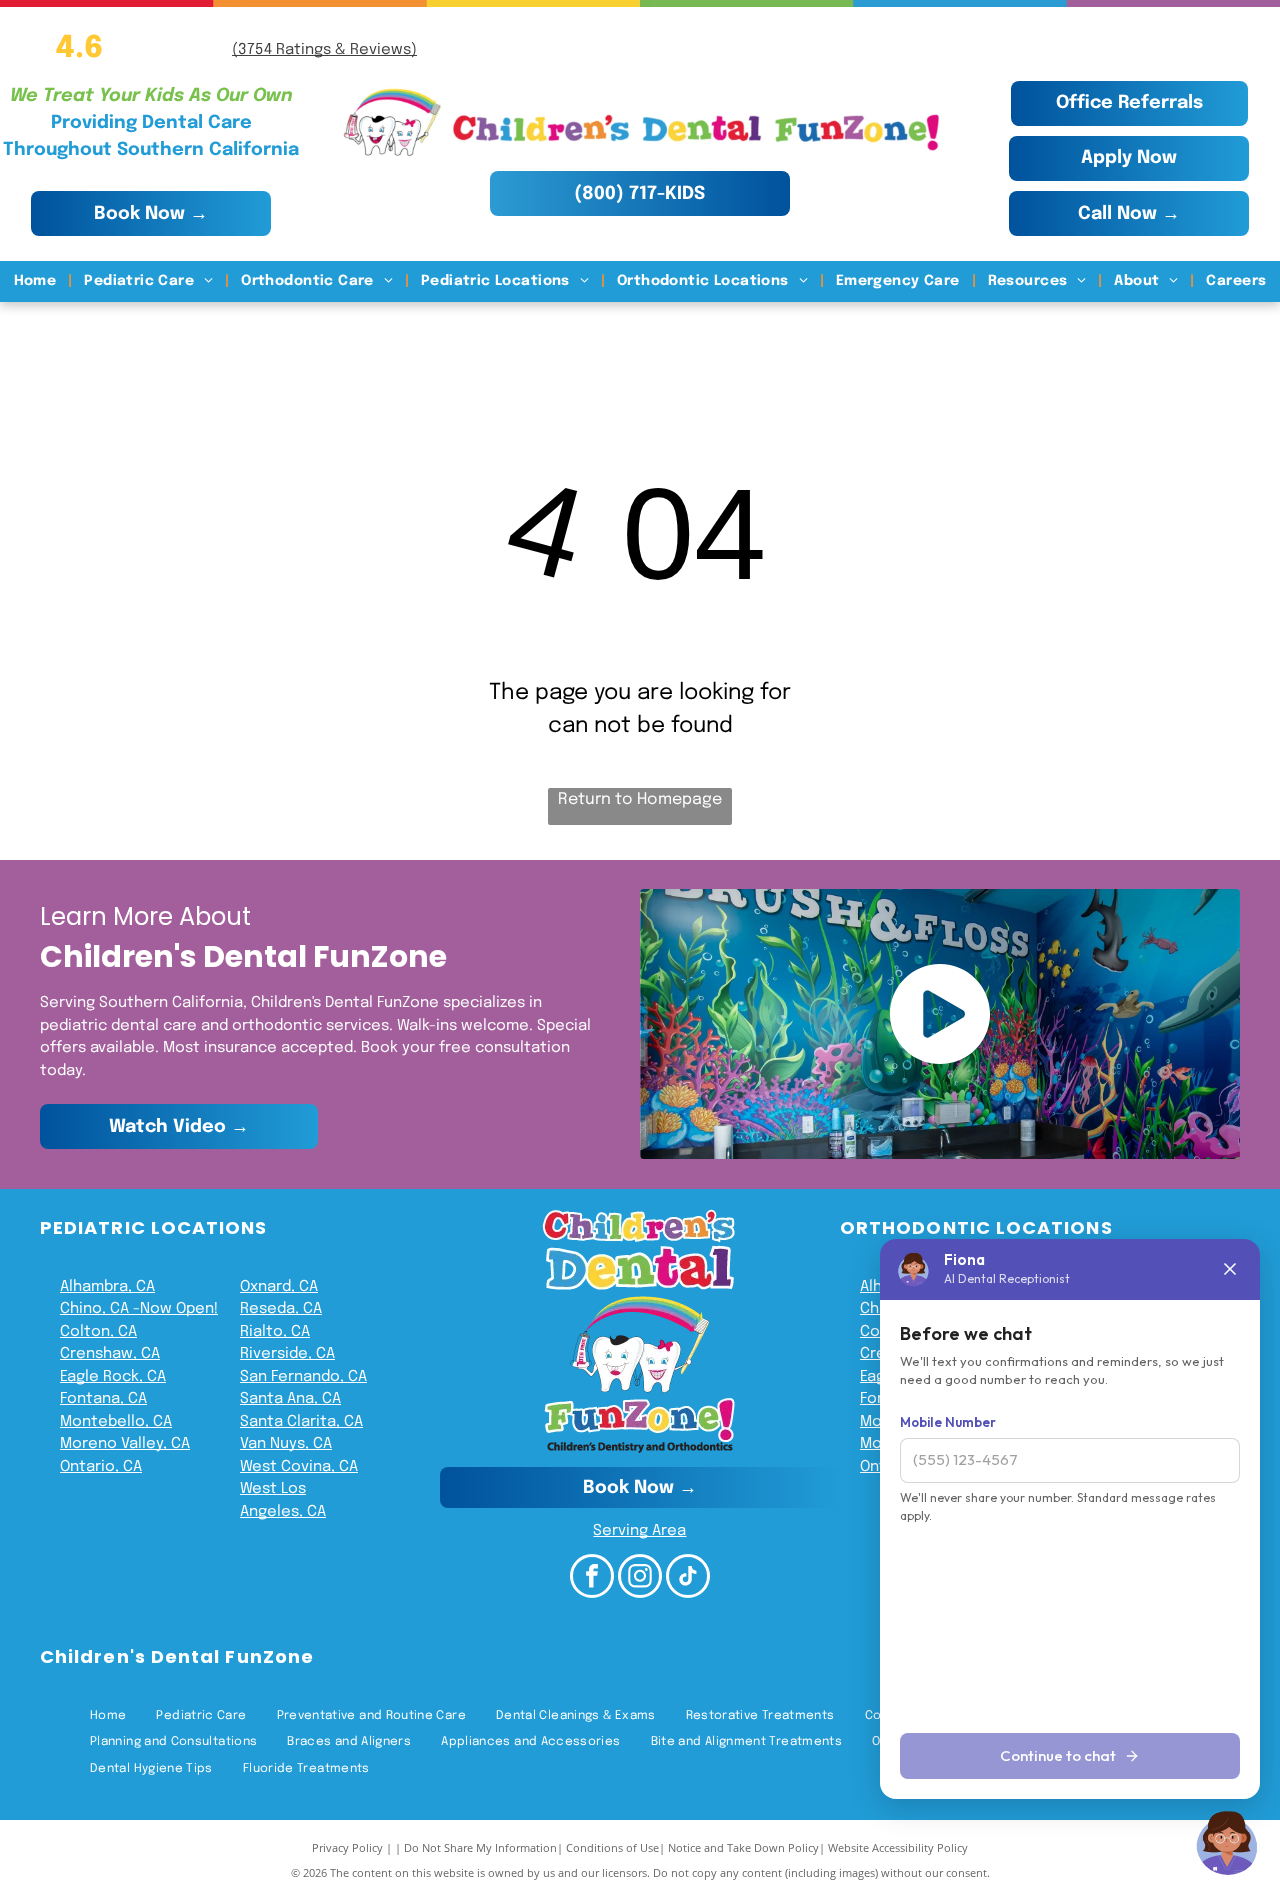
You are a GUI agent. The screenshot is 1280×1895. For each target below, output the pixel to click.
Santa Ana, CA (290, 1399)
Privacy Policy (347, 1847)
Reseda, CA (281, 1309)
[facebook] (592, 1578)
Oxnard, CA (279, 1287)
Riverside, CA (287, 1354)
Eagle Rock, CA (113, 1377)
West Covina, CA (299, 1467)
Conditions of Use (612, 1847)
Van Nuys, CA (286, 1444)
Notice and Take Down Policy (743, 1847)
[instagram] (640, 1578)
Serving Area (639, 1531)
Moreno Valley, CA (125, 1444)
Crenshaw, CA (110, 1354)
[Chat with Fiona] (1228, 1843)
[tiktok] (688, 1578)
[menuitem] (37, 281)
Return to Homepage (640, 799)
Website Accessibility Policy (898, 1847)
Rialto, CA (275, 1332)
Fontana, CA (103, 1399)
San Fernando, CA (303, 1377)
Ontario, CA (101, 1467)
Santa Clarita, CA (301, 1422)
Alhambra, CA (107, 1287)
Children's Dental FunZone (177, 1656)
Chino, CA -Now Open (137, 1309)
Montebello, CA (116, 1422)
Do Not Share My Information (480, 1847)
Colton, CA (98, 1332)
